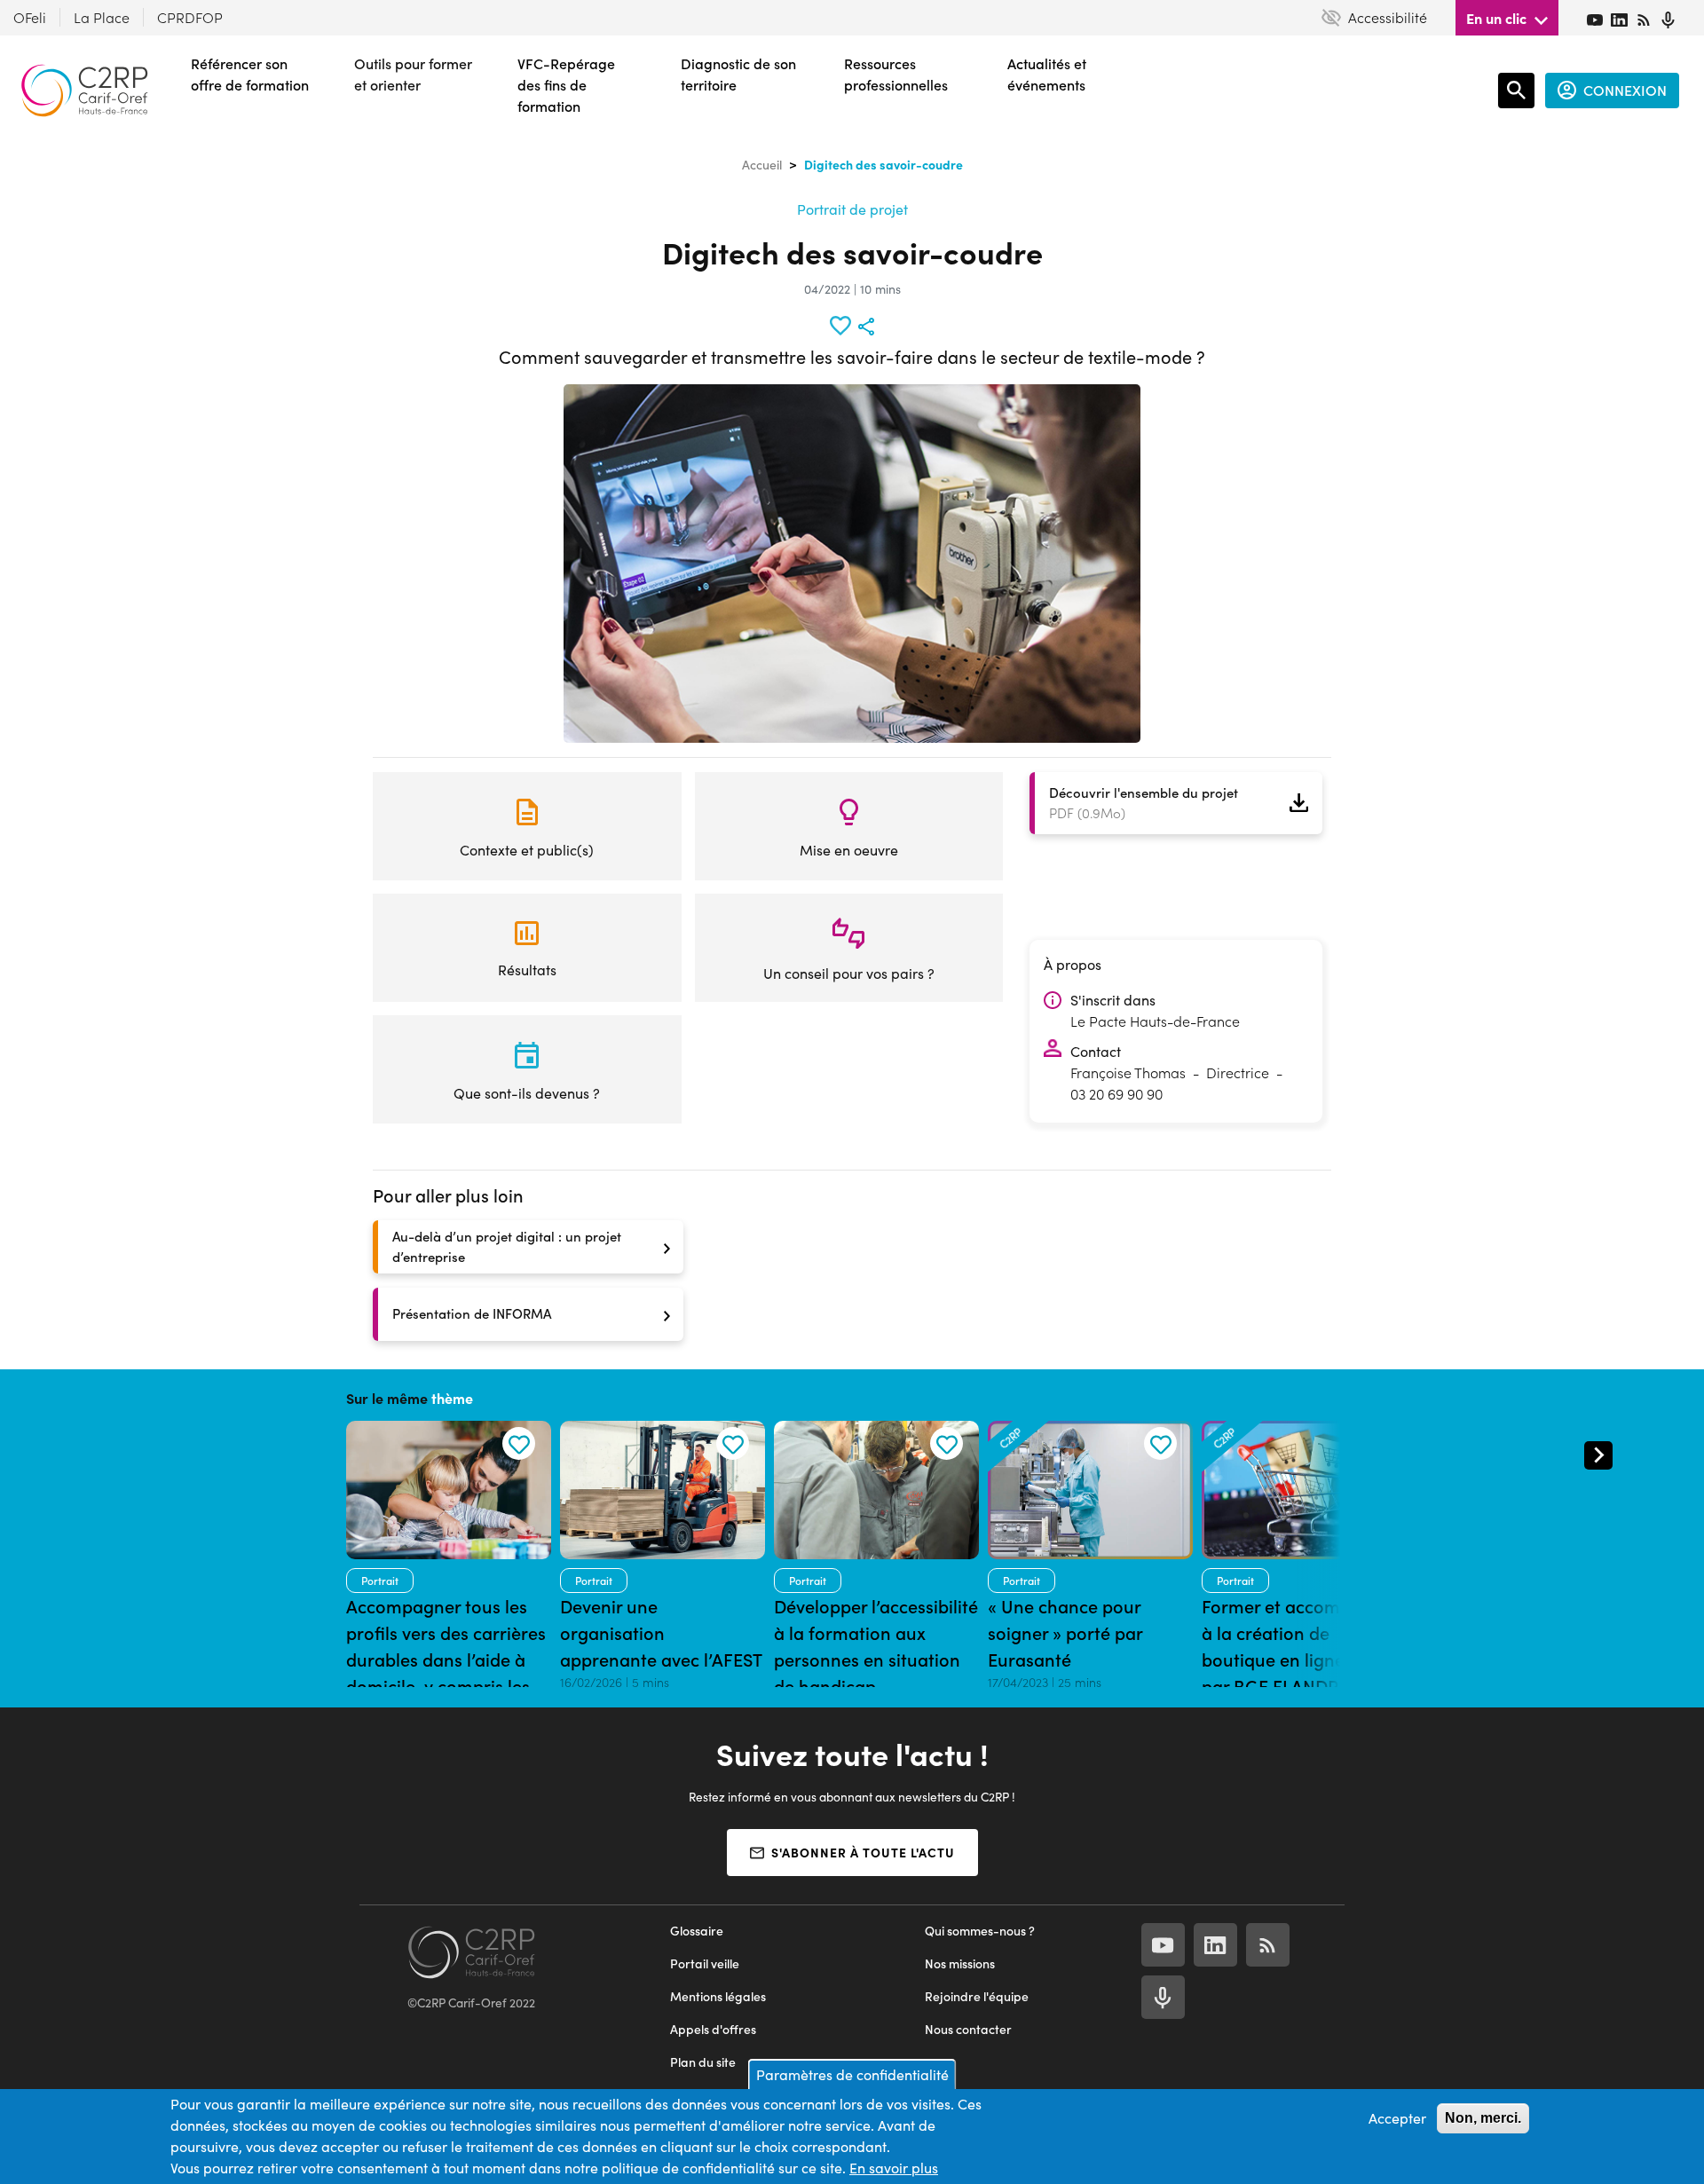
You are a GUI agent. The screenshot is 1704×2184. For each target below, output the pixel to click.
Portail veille (705, 1963)
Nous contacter (968, 2029)
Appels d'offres (713, 2029)
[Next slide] (1598, 1455)
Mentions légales (718, 1996)
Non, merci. (1483, 2118)
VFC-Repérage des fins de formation (566, 85)
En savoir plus (894, 2168)
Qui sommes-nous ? (980, 1931)
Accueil (762, 165)
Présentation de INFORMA (472, 1313)
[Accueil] (84, 91)
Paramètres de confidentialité (852, 2074)
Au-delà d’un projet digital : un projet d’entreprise (507, 1246)
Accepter (1397, 2118)
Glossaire (697, 1931)
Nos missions (960, 1963)
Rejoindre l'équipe (977, 1996)
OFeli (30, 17)
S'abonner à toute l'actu (863, 1852)
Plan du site (703, 2062)
